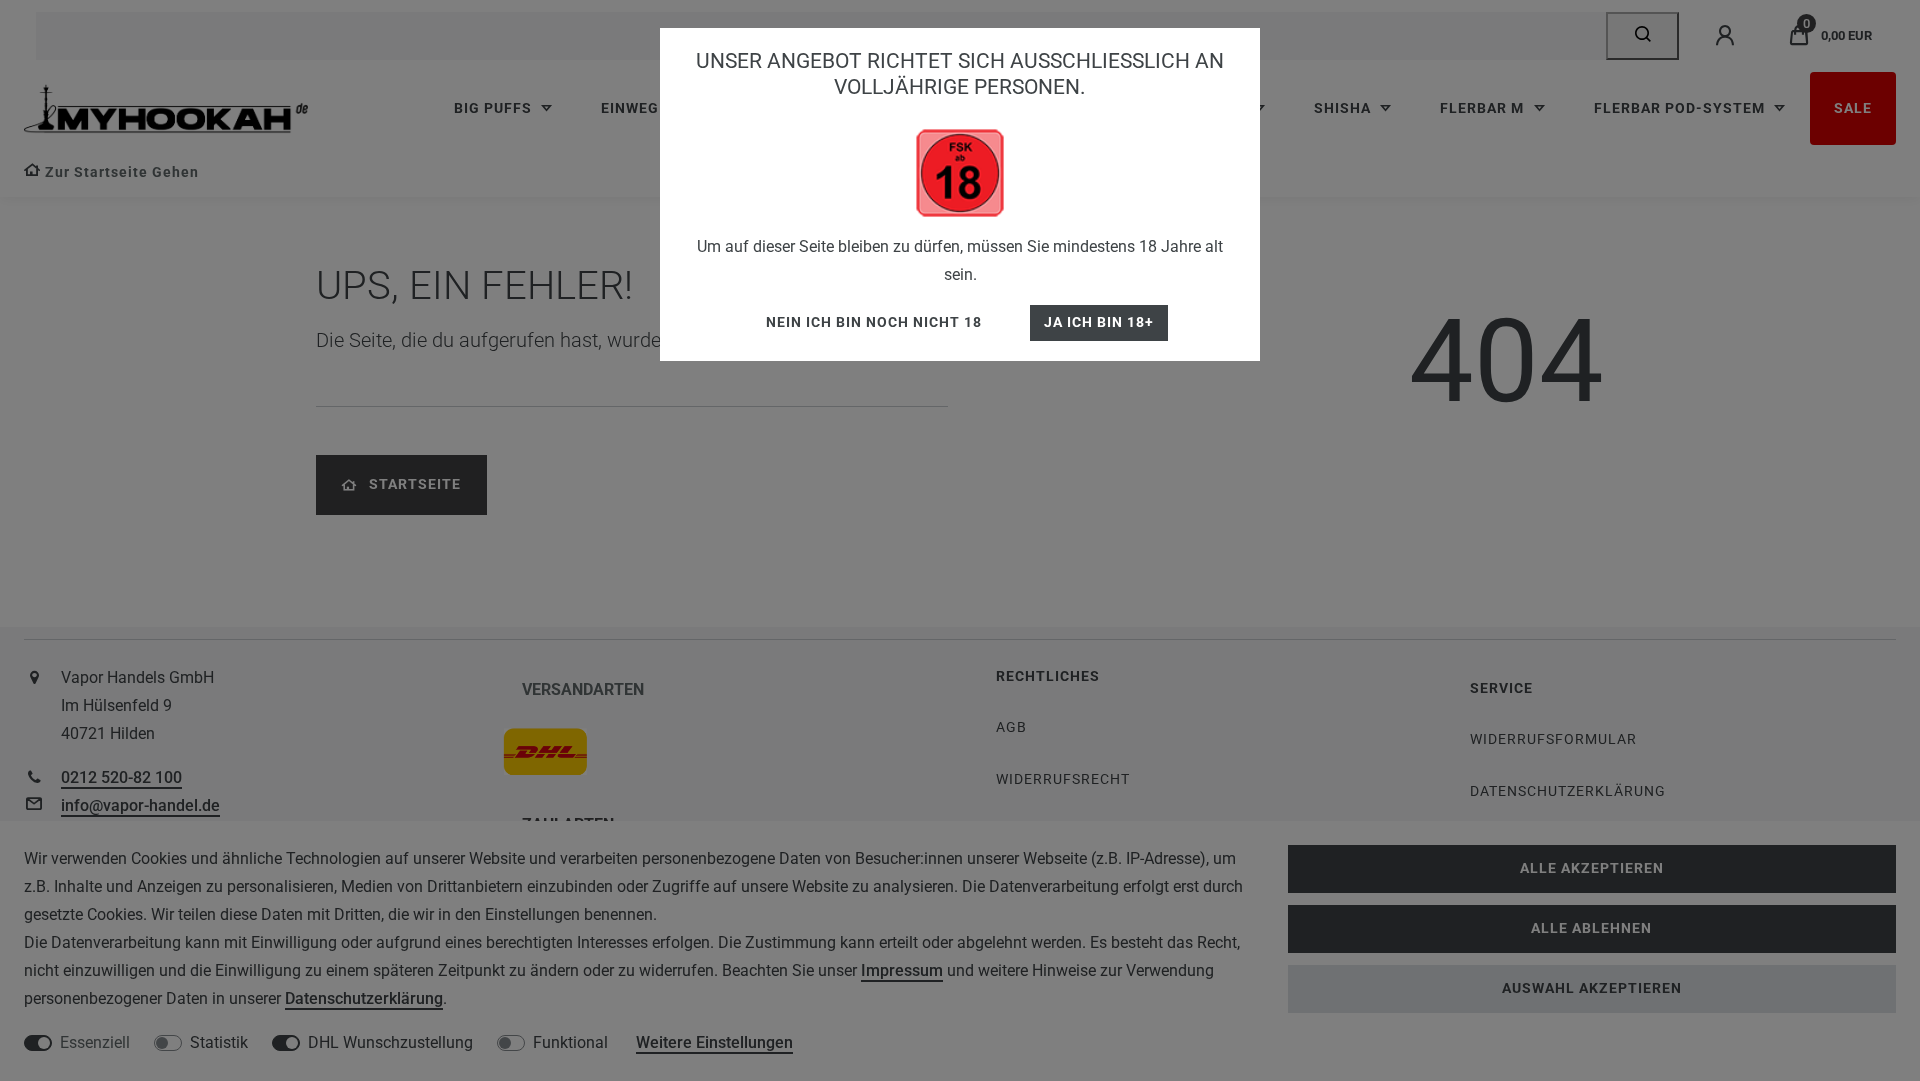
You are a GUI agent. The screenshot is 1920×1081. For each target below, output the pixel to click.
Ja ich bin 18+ (1099, 322)
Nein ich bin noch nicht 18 (874, 322)
